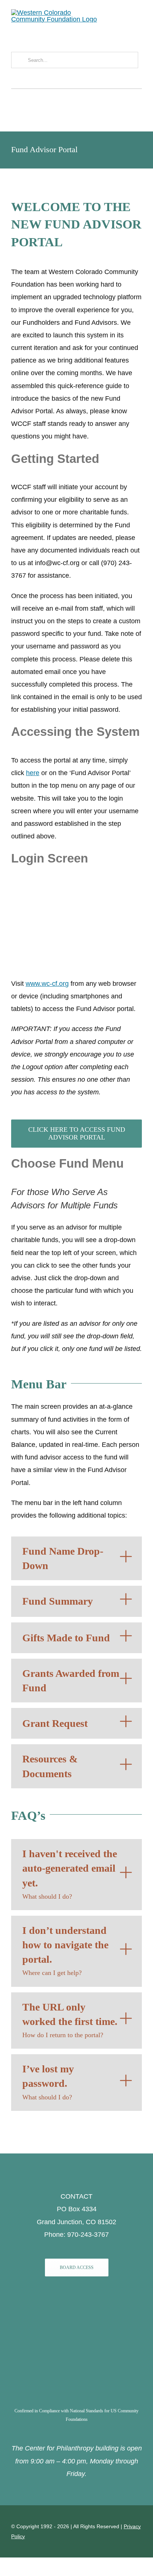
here (33, 773)
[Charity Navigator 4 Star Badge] (77, 2302)
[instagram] (24, 79)
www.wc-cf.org (47, 984)
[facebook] (13, 79)
